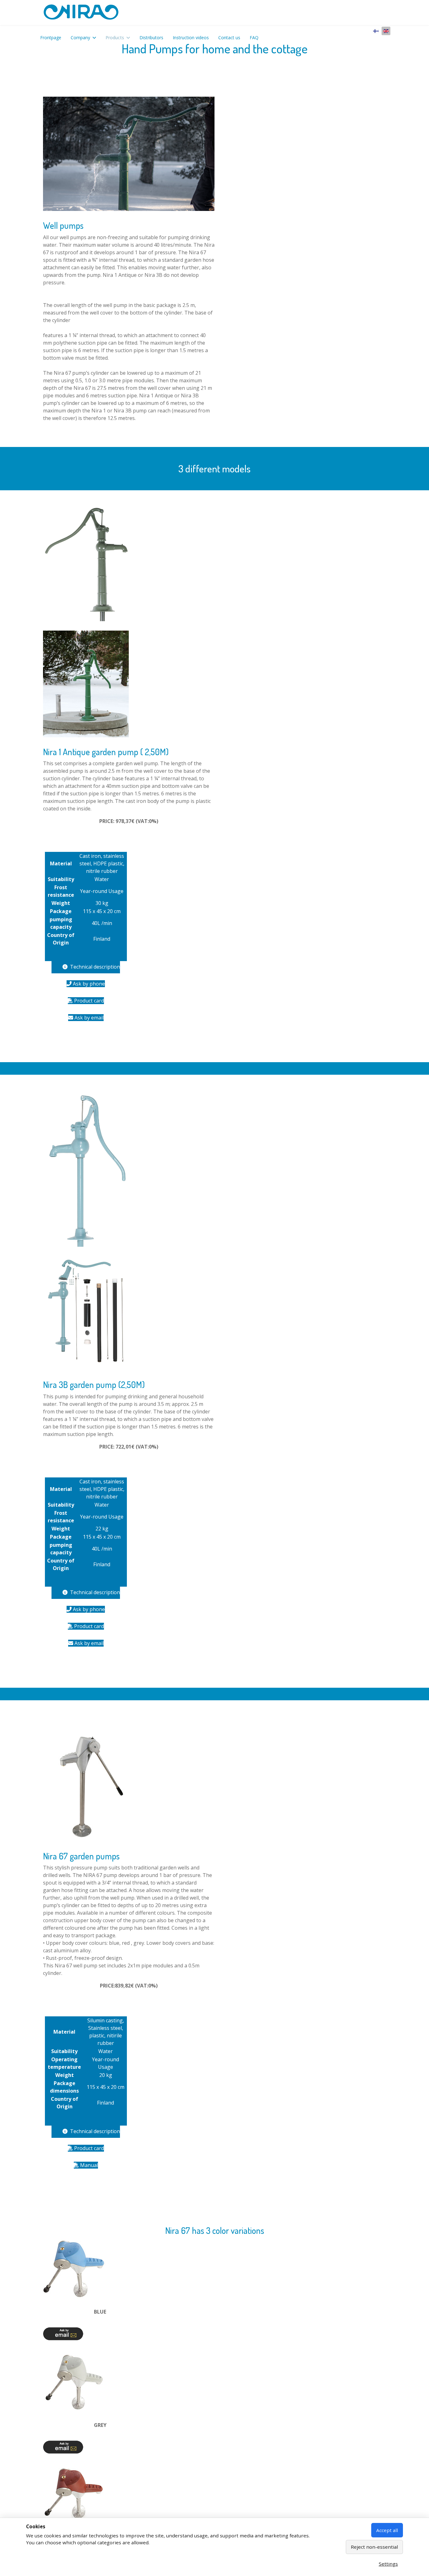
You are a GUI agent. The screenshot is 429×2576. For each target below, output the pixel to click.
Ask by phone (88, 984)
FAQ (254, 38)
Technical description (94, 967)
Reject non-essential (374, 2547)
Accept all (387, 2530)
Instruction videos (191, 38)
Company (80, 38)
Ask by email (88, 1018)
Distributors (151, 38)
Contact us (229, 38)
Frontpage (51, 38)
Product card (88, 1001)
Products (115, 38)
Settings (388, 2564)
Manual (88, 2165)
